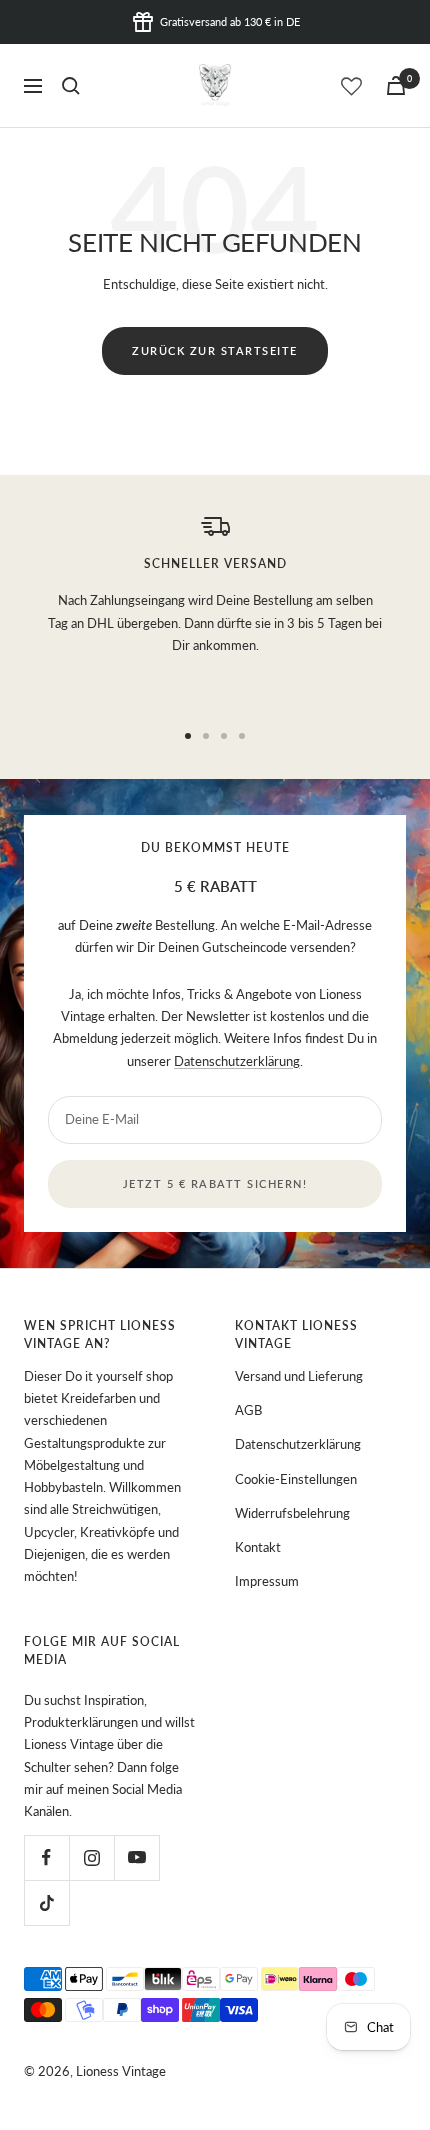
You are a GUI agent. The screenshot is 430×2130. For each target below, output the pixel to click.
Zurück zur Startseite (215, 350)
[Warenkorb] (396, 85)
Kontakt (258, 1547)
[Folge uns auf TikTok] (46, 1902)
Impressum (267, 1581)
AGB (248, 1410)
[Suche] (71, 86)
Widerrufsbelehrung (292, 1513)
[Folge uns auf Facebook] (46, 1857)
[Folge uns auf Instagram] (91, 1857)
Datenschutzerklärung (237, 1061)
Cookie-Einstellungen (296, 1479)
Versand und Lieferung (299, 1376)
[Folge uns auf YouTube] (136, 1857)
